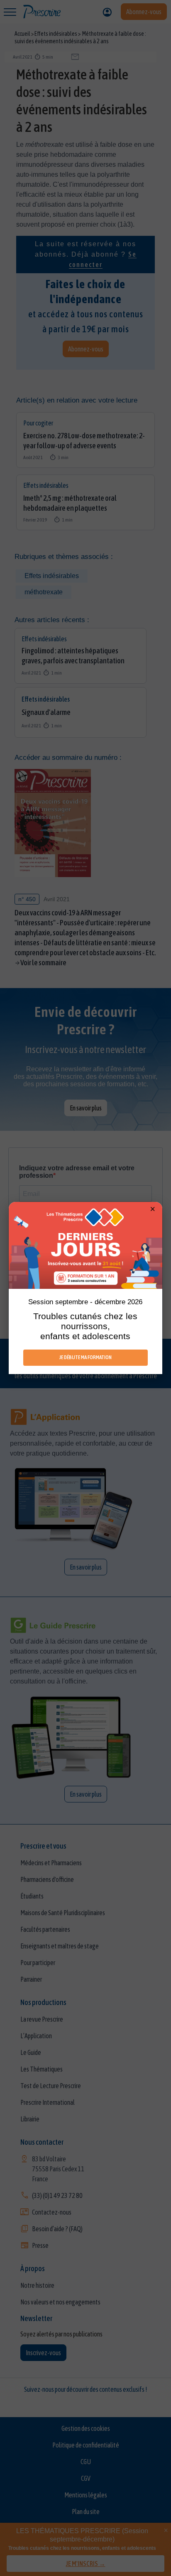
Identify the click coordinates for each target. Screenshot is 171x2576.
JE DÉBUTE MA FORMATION (85, 1357)
